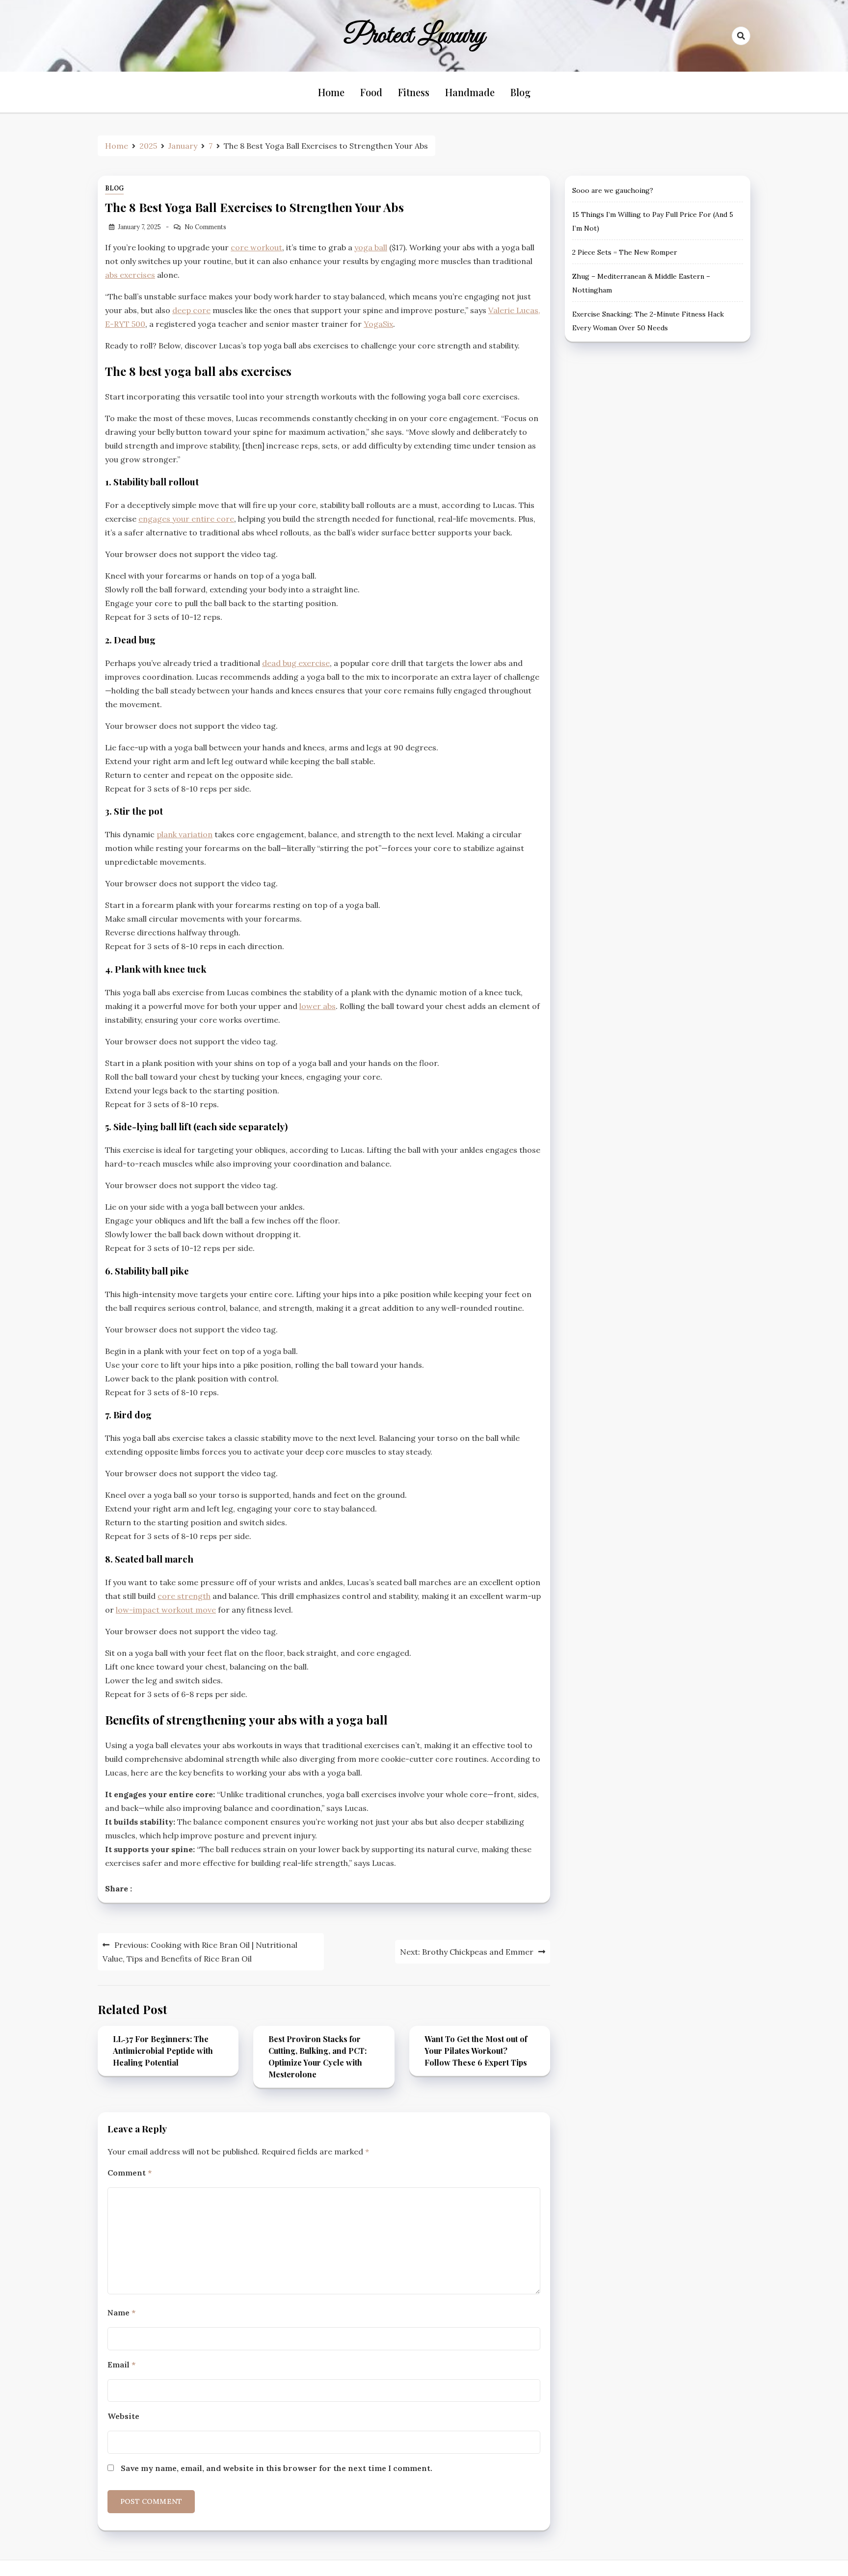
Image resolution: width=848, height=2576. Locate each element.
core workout (256, 247)
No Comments (205, 227)
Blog (520, 92)
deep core (191, 310)
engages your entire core (186, 519)
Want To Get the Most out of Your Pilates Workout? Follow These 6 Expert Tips (476, 2051)
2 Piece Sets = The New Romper (625, 252)
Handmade (470, 92)
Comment (130, 2173)
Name (121, 2312)
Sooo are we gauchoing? (613, 190)
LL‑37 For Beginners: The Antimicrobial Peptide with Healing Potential (163, 2051)
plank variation (185, 834)
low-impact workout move (166, 1610)
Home (331, 92)
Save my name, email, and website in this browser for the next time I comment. (277, 2468)
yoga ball (371, 247)
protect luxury (415, 36)
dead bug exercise (296, 663)
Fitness (414, 92)
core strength (184, 1596)
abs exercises (130, 275)
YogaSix (378, 324)
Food (371, 92)
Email (121, 2364)
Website (123, 2416)
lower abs (318, 1006)
